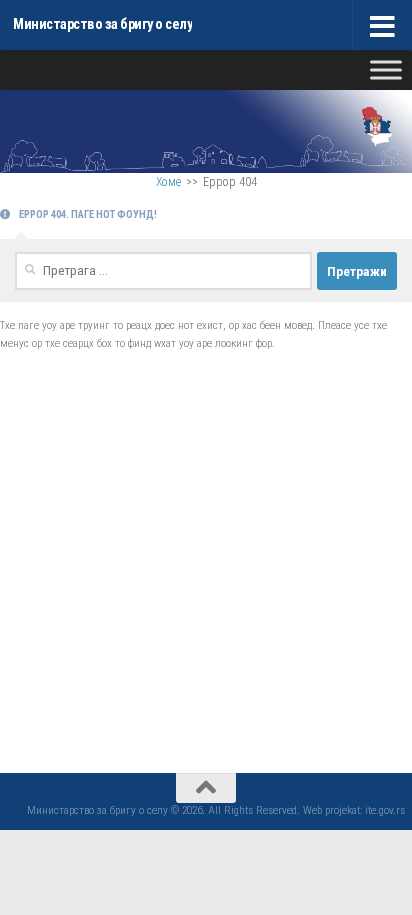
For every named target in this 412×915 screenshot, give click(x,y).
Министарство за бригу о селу (102, 24)
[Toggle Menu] (386, 69)
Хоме (168, 182)
